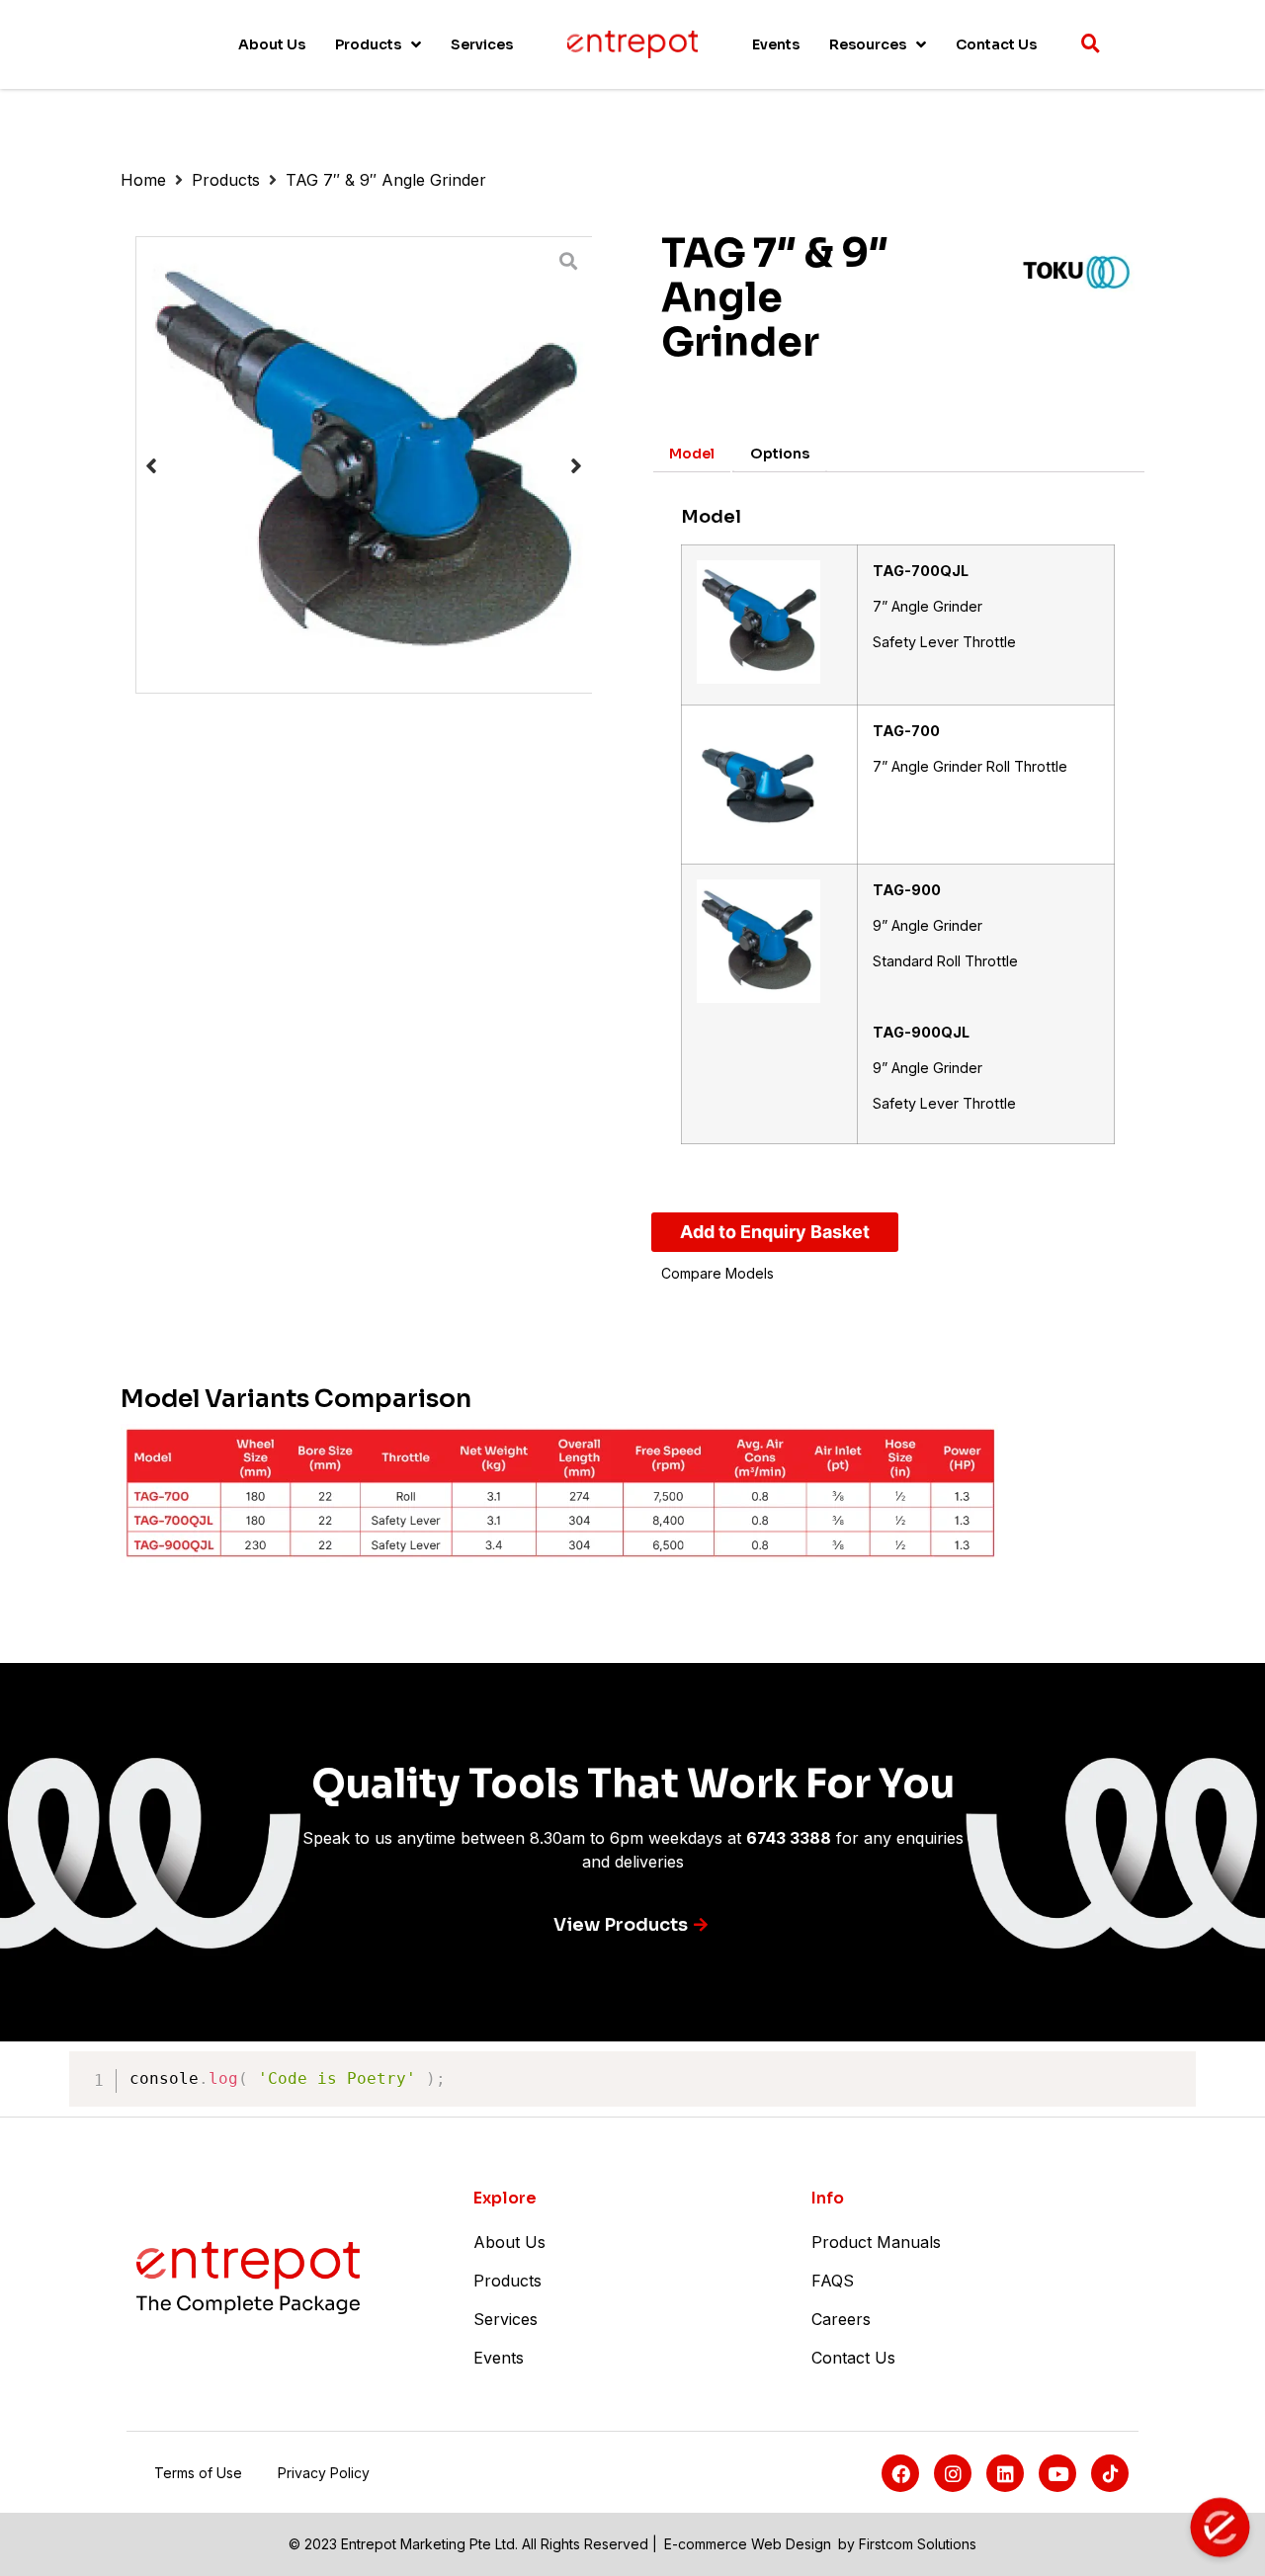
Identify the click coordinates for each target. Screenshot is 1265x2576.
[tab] (692, 454)
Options (780, 454)
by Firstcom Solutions (907, 2544)
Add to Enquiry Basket (775, 1232)
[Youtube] (1057, 2473)
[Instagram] (953, 2473)
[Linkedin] (1005, 2473)
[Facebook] (900, 2473)
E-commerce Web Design (748, 2544)
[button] (151, 465)
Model (692, 454)
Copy (1170, 2070)
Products (226, 180)
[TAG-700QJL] (364, 465)
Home (143, 180)
